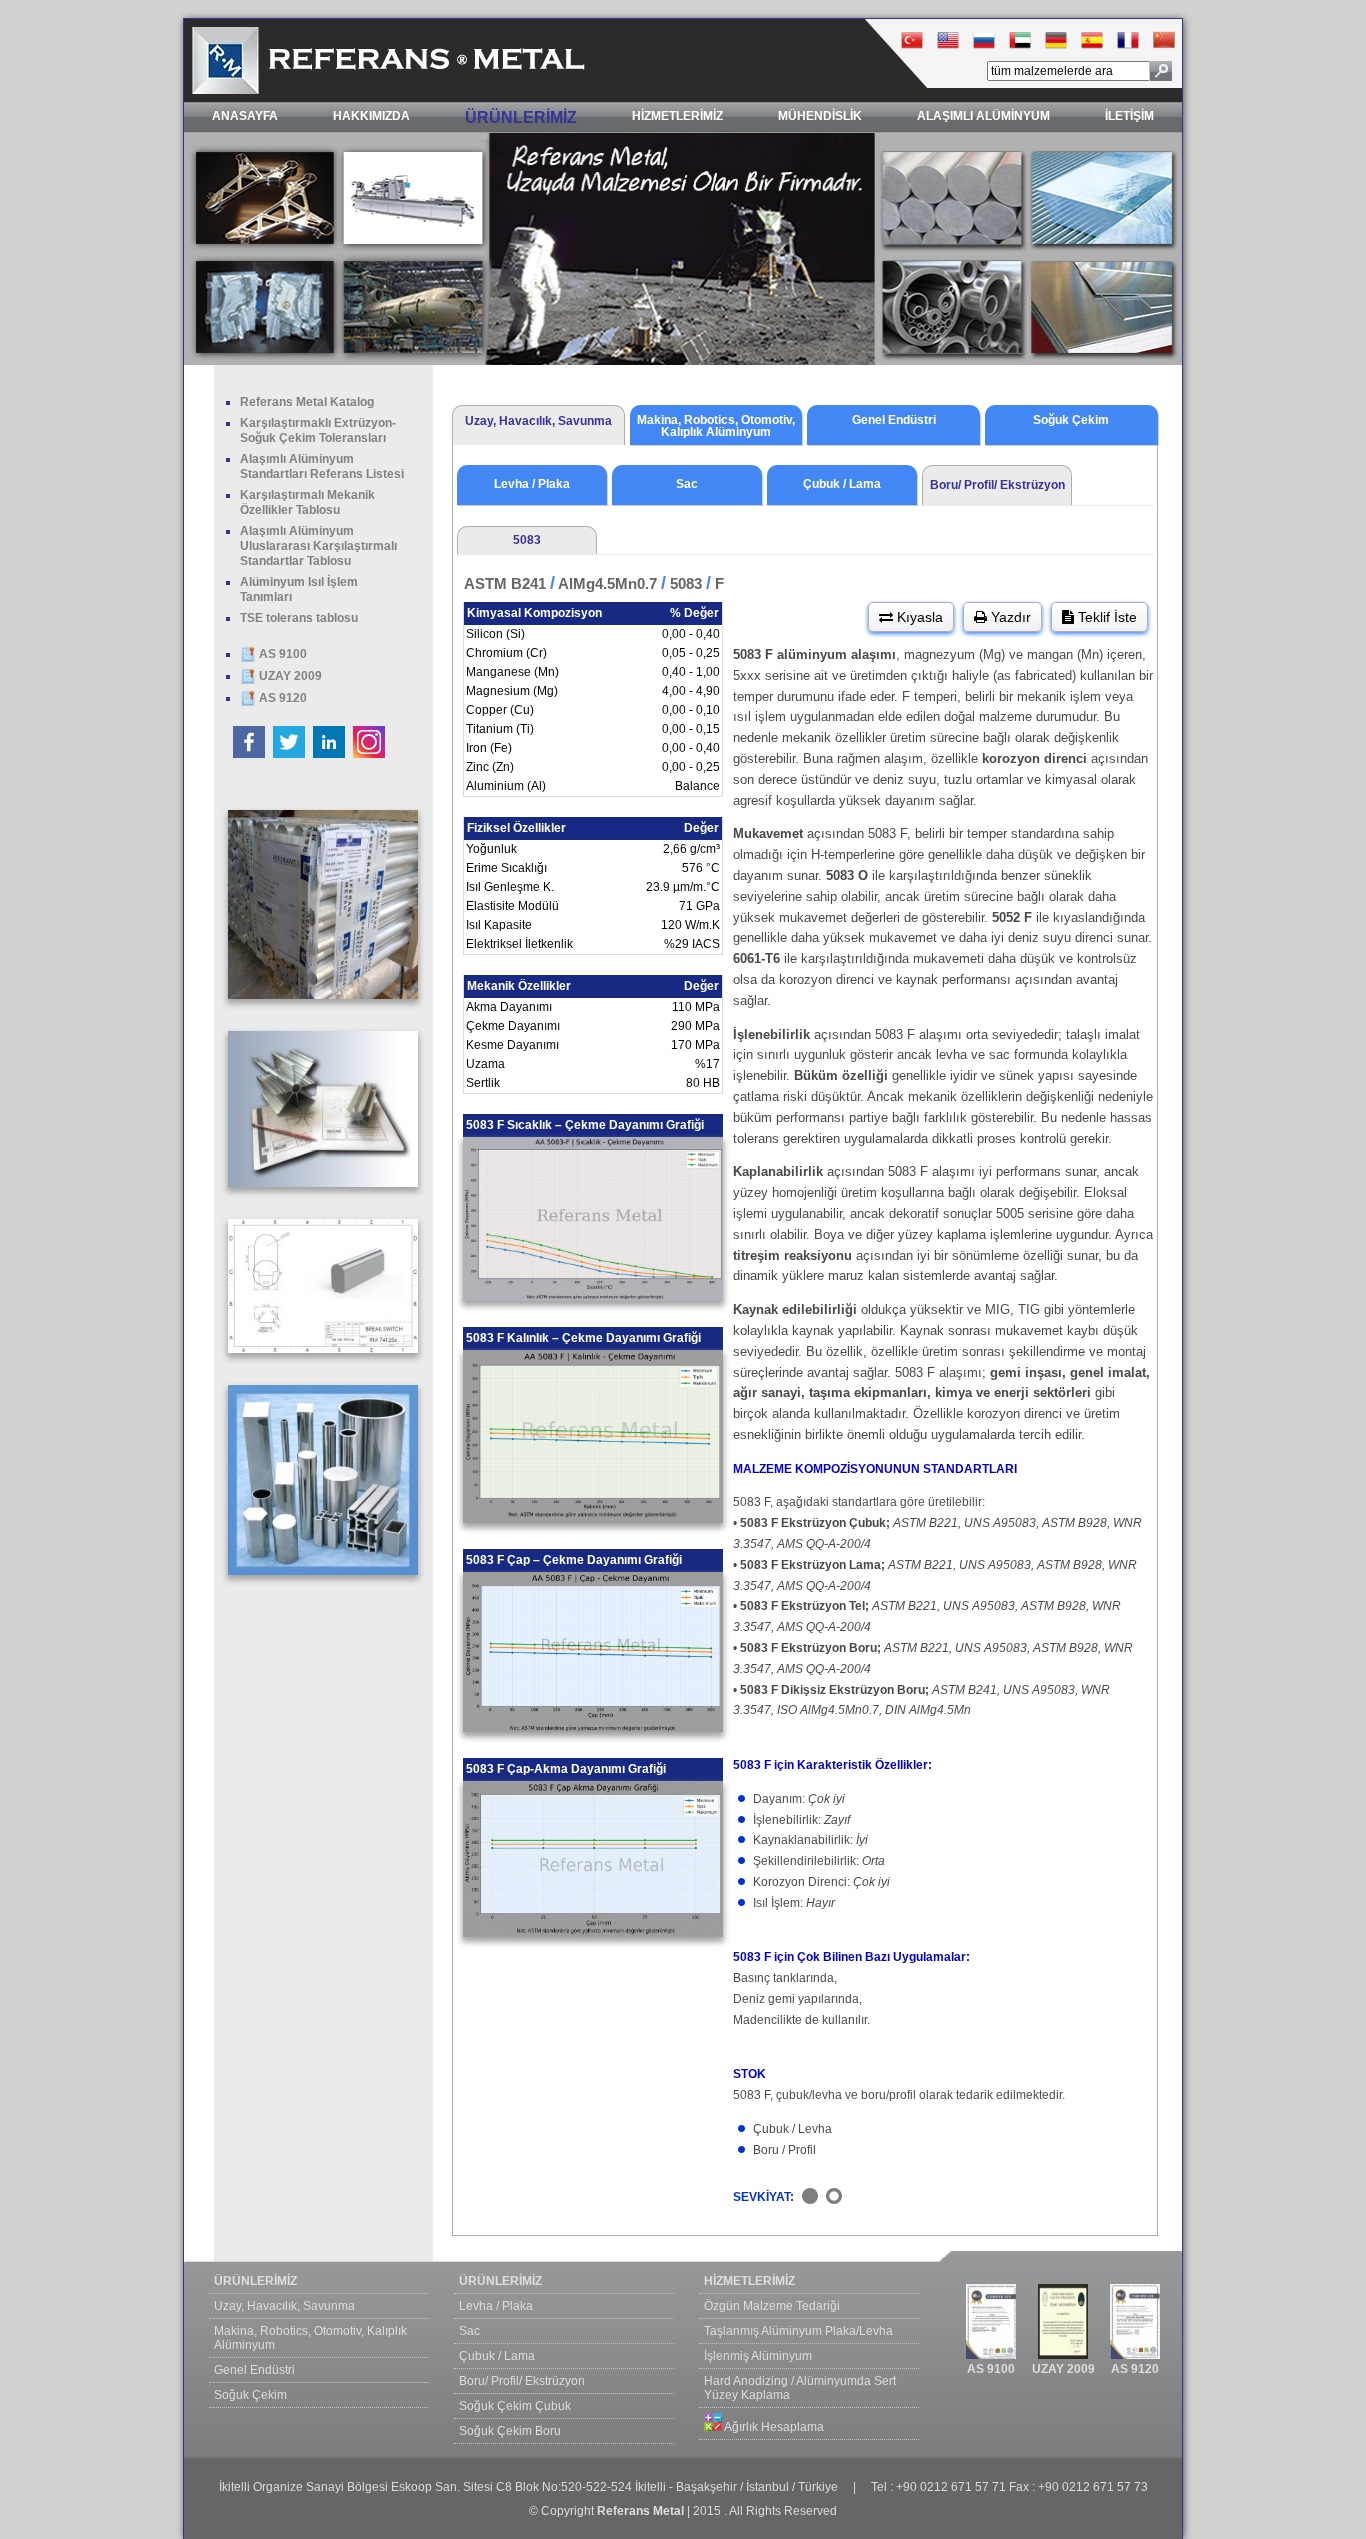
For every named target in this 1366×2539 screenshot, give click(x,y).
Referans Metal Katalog (307, 402)
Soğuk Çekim (250, 2395)
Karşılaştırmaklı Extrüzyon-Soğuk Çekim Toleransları (318, 430)
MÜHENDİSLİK (820, 116)
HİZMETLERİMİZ (677, 116)
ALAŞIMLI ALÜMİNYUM (983, 116)
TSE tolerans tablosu (299, 618)
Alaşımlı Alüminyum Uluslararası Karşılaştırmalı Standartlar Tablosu (318, 546)
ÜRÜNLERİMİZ (521, 117)
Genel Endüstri (254, 2370)
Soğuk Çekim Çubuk (515, 2406)
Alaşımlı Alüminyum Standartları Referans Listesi (322, 466)
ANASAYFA (245, 116)
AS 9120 (281, 698)
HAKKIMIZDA (371, 116)
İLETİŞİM (1129, 116)
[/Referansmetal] (290, 754)
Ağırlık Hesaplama (773, 2427)
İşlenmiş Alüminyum (758, 2356)
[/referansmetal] (369, 754)
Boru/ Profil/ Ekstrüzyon (522, 2381)
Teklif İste (1105, 617)
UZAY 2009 (289, 676)
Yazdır (1009, 617)
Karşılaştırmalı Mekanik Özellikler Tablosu (307, 502)
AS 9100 (281, 654)
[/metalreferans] (250, 754)
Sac (469, 2331)
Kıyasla (918, 617)
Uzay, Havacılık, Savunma (284, 2306)
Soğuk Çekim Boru (510, 2431)
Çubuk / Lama (497, 2356)
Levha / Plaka (496, 2306)
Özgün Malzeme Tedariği (772, 2306)
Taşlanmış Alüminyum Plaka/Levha (798, 2331)
